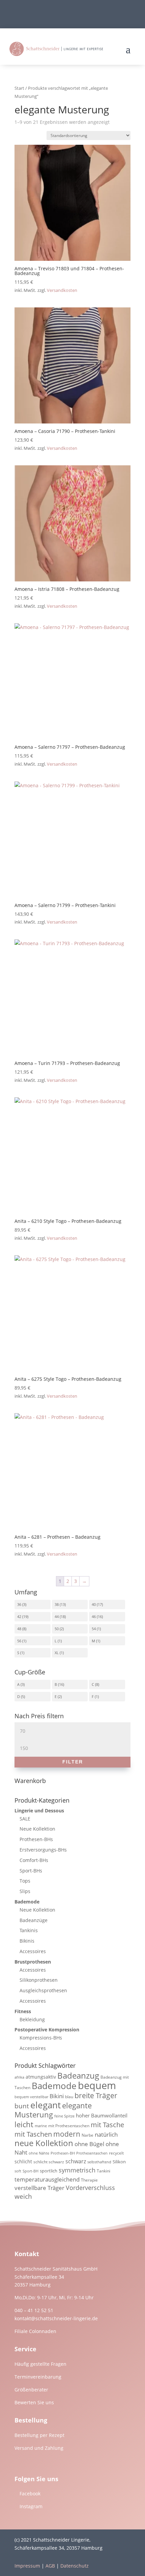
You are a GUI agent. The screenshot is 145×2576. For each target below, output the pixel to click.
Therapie (89, 2180)
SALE (25, 1819)
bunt (22, 2106)
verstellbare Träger (39, 2188)
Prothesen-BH (63, 2153)
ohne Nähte (39, 2153)
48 (19, 1629)
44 (57, 1616)
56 (19, 1641)
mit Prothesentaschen (69, 2126)
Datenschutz (75, 2566)
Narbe (88, 2135)
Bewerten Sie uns (34, 2402)
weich (23, 2196)
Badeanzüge (34, 1920)
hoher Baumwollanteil (102, 2115)
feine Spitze (64, 2116)
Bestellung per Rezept (39, 2435)
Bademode (27, 1902)
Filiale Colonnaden (35, 2331)
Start (19, 88)
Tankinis (29, 1930)
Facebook (30, 2493)
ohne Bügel (89, 2144)
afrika (19, 2077)
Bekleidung (32, 2019)
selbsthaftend (99, 2162)
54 (94, 1629)
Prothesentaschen (92, 2153)
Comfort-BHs (34, 1860)
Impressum (27, 2566)
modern (67, 2134)
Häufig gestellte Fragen (40, 2364)
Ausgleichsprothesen (43, 1990)
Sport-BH (31, 2171)
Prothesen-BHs (36, 1839)
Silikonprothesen (39, 1980)
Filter (73, 1762)
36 (19, 1604)
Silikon (119, 2162)
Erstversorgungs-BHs (43, 1850)
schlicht (23, 2161)
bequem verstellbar (31, 2097)
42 (19, 1616)
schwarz (76, 2161)
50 (57, 1629)
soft (18, 2171)
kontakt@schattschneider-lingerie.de (56, 2318)
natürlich (106, 2134)
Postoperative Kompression (47, 2030)
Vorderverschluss (90, 2188)
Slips (25, 1891)
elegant (46, 2105)
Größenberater (31, 2390)
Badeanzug (78, 2076)
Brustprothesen (33, 1962)
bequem (97, 2085)
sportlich (49, 2171)
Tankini (104, 2171)
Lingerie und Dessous (39, 1811)
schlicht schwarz (49, 2162)
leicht (24, 2124)
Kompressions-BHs (41, 2038)
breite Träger (96, 2095)
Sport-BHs (31, 1871)
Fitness (23, 2011)
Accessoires (33, 1951)
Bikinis (27, 1941)
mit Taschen (33, 2134)
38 (57, 1604)
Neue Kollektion (37, 1829)
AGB (50, 2566)
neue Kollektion (44, 2143)
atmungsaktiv (41, 2077)
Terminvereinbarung (38, 2377)
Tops (25, 1881)
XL (57, 1653)
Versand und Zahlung (39, 2448)
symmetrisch (77, 2170)
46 (94, 1616)
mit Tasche (107, 2125)
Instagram (31, 2506)
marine (41, 2126)
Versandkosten (62, 290)
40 (94, 1604)
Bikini (57, 2096)
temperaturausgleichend (47, 2179)
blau (69, 2097)
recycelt (116, 2153)
